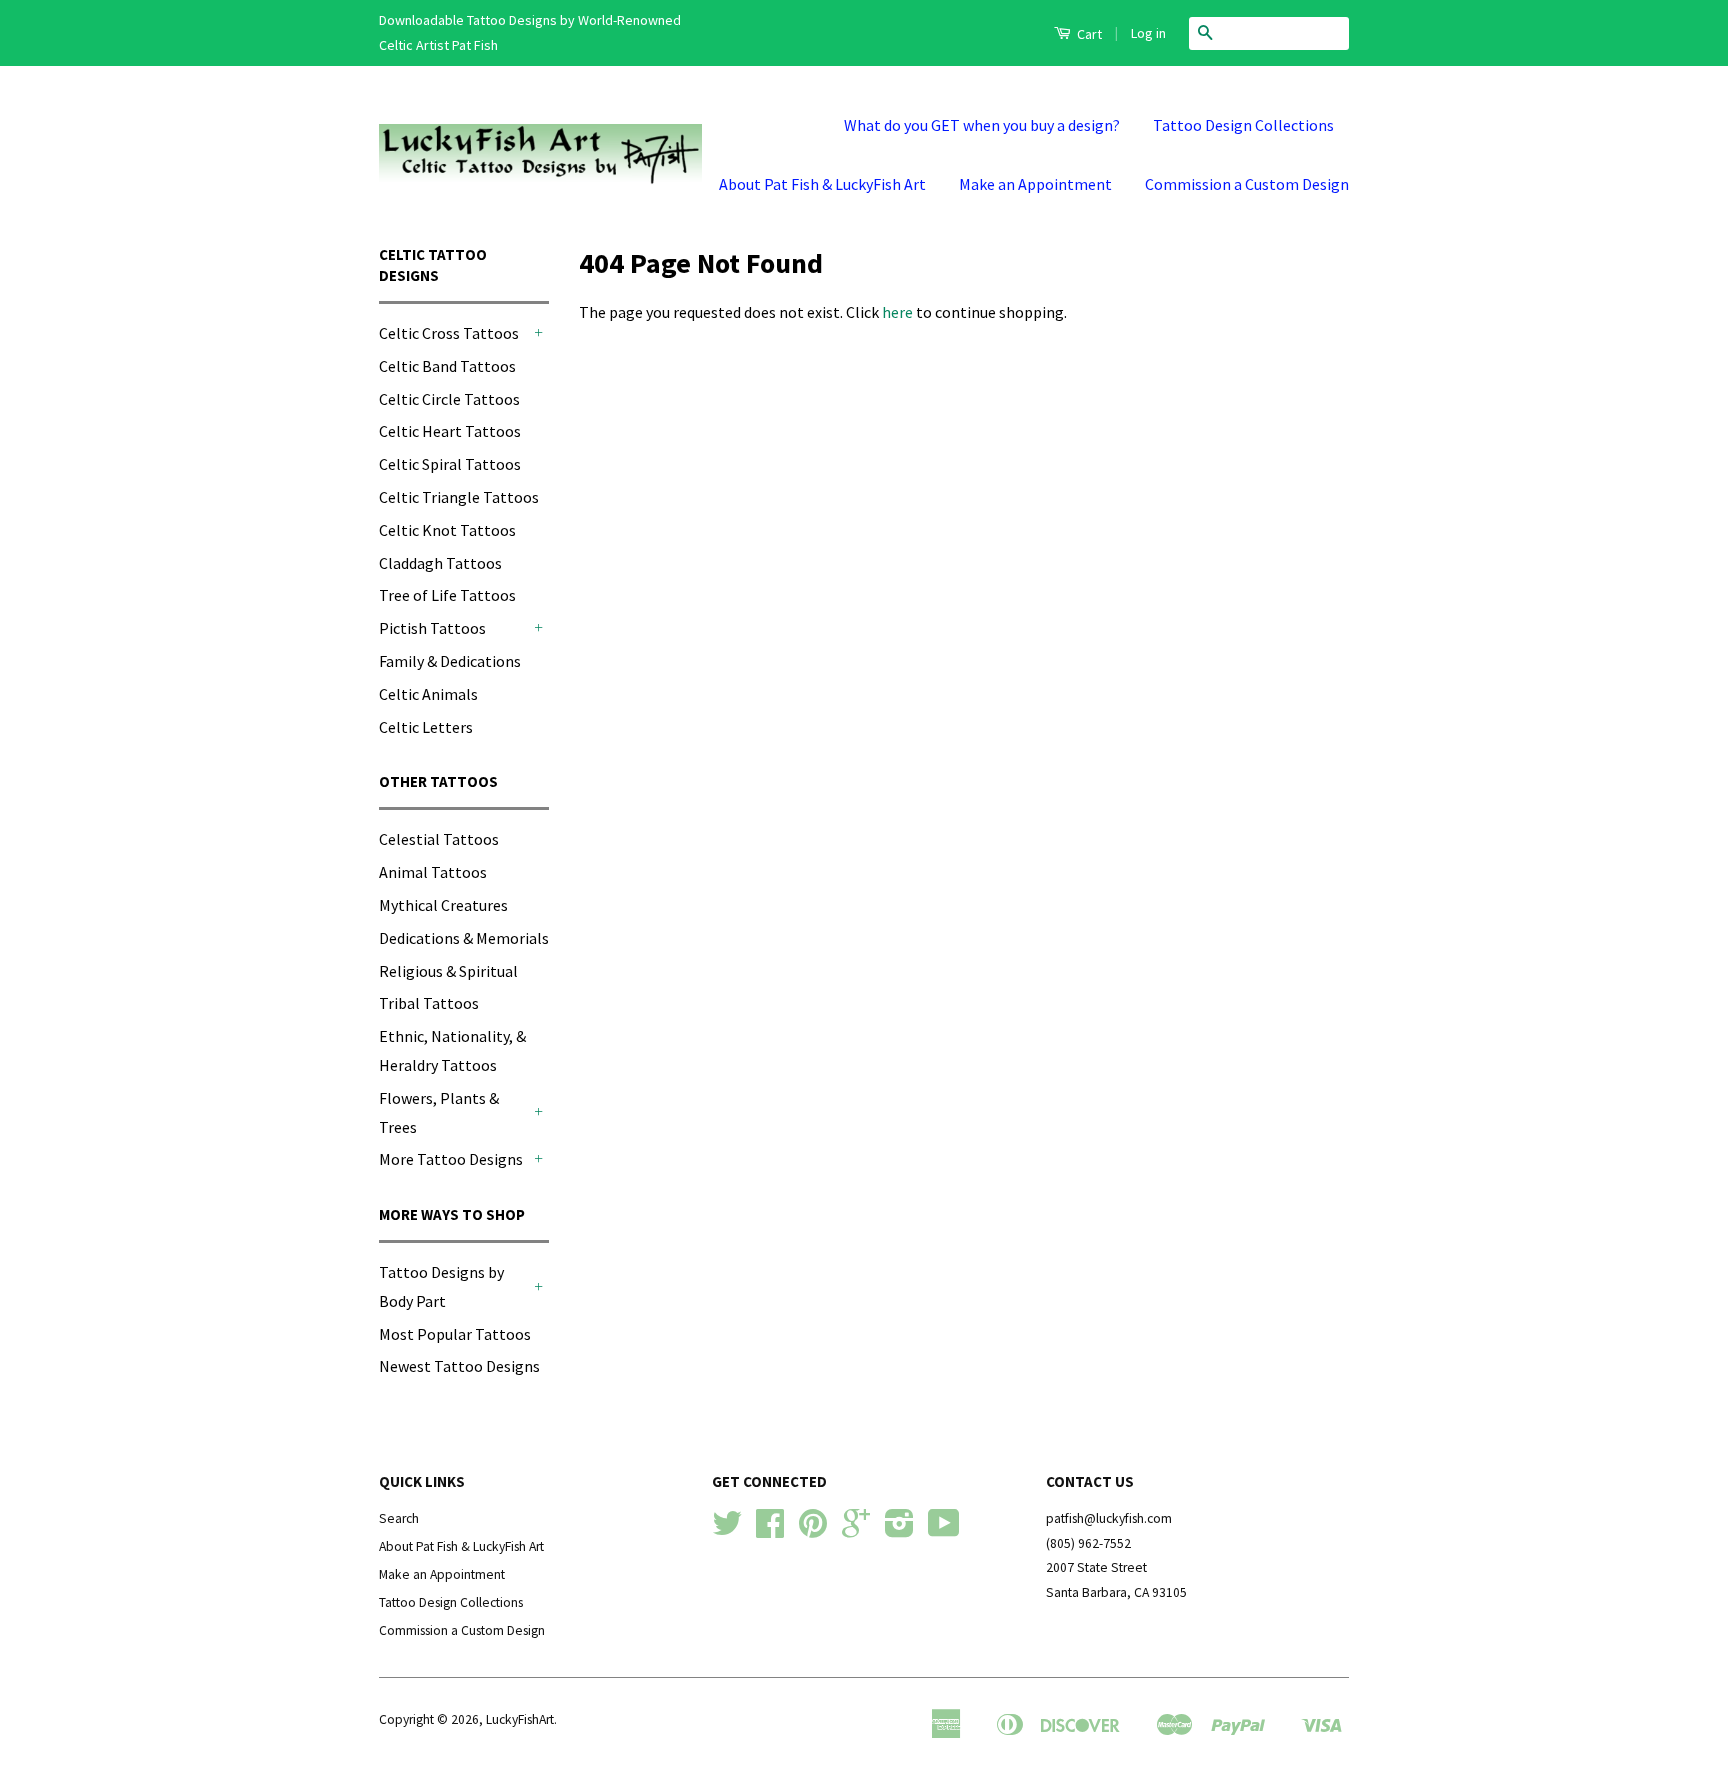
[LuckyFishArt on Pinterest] (813, 1530)
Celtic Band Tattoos (447, 366)
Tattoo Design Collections (1243, 125)
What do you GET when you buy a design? (982, 125)
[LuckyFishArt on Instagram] (899, 1530)
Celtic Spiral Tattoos (450, 464)
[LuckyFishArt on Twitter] (727, 1530)
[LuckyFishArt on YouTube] (944, 1530)
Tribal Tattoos (429, 1003)
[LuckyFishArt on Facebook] (770, 1530)
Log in (1148, 33)
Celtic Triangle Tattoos (459, 497)
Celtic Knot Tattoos (447, 530)
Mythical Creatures (443, 905)
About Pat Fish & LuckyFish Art (822, 184)
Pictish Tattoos (432, 628)
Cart (1088, 34)
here (897, 312)
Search (399, 1518)
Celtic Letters (426, 727)
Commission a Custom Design (1247, 184)
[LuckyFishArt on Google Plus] (856, 1530)
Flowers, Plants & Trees (439, 1112)
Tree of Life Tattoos (447, 595)
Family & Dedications (450, 661)
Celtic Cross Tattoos (449, 333)
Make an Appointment (1035, 184)
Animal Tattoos (433, 872)
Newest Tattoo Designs (459, 1366)
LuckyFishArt (520, 1719)
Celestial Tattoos (439, 839)
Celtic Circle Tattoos (449, 399)
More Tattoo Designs (451, 1159)
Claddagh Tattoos (440, 563)
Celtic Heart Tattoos (450, 431)
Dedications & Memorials (464, 938)
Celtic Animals (428, 694)
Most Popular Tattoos (455, 1334)
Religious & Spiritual (448, 971)
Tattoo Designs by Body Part (441, 1286)
